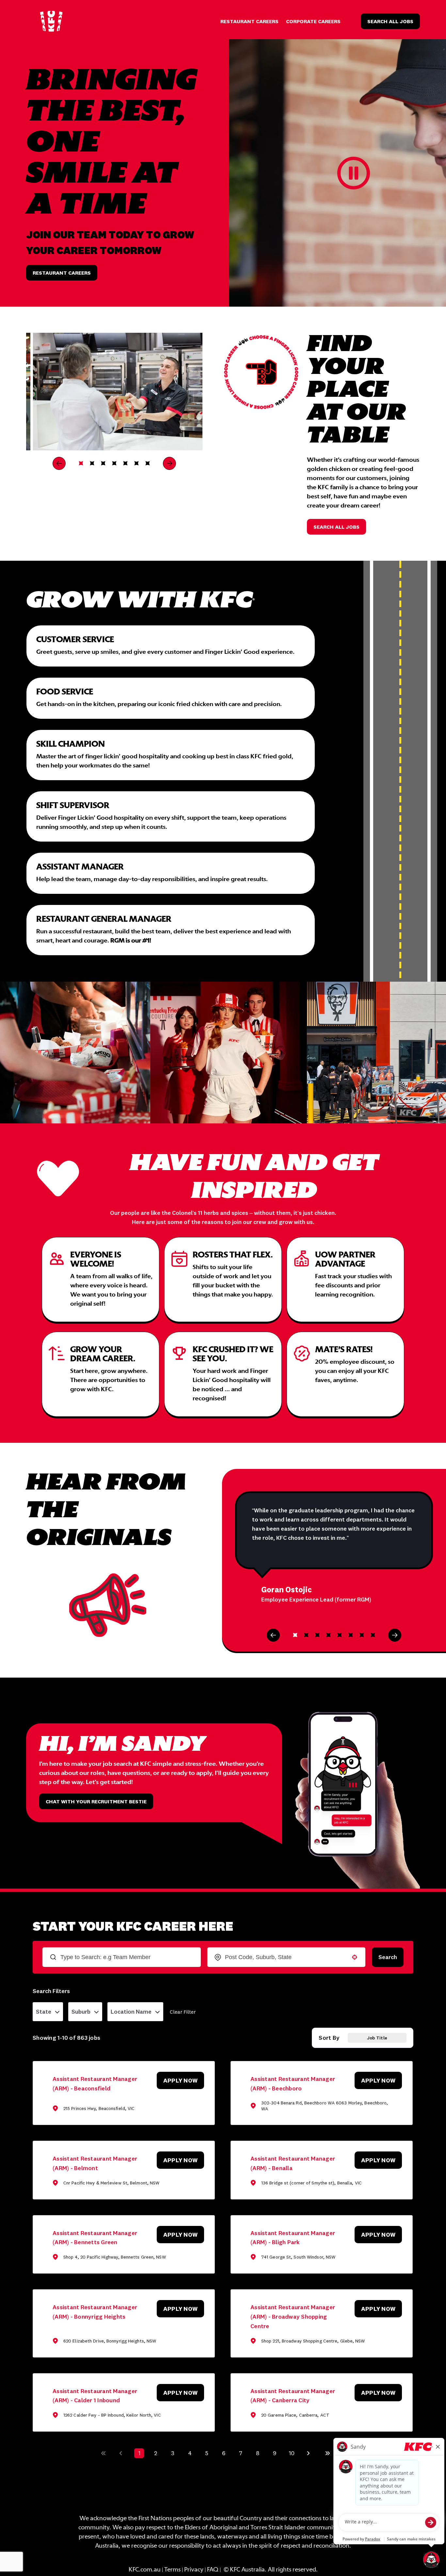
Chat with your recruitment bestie (96, 1801)
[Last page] (327, 2453)
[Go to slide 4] (114, 463)
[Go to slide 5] (125, 463)
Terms (172, 2570)
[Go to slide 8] (373, 1635)
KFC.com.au (145, 2570)
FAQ (213, 2570)
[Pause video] (354, 173)
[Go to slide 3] (103, 463)
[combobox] (286, 1957)
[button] (48, 2012)
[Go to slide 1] (81, 463)
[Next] (169, 463)
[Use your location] (355, 1957)
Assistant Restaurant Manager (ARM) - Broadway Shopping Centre (293, 2317)
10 (292, 2453)
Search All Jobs (390, 21)
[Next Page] (309, 2453)
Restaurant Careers (249, 21)
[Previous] (59, 463)
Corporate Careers (313, 21)
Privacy (194, 2570)
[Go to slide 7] (148, 463)
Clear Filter (183, 2012)
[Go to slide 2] (92, 463)
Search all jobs (336, 527)
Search (388, 1957)
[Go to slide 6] (136, 463)
